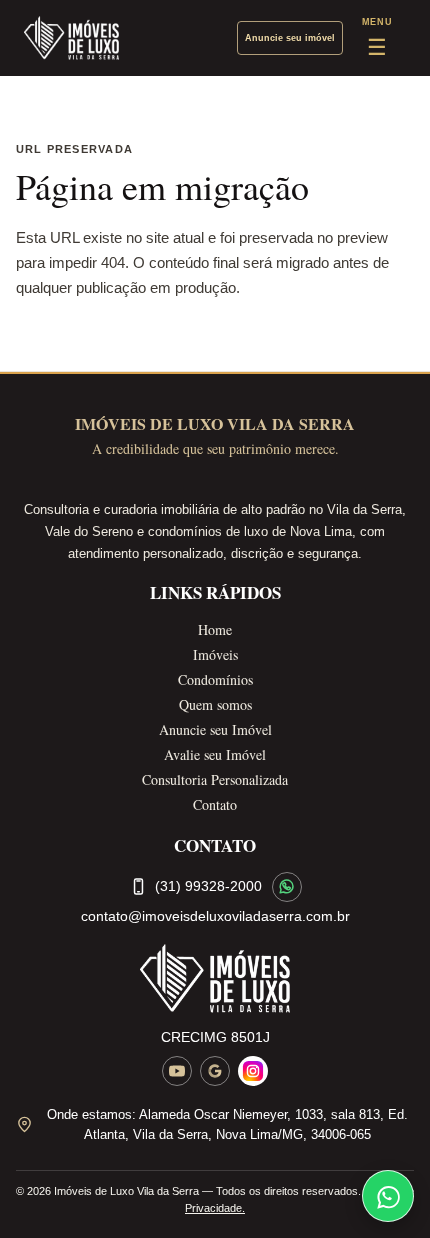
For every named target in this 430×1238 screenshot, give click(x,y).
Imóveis (215, 654)
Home (215, 629)
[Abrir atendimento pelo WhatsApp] (388, 1196)
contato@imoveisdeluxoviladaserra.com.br (215, 916)
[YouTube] (177, 1071)
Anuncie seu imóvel (290, 38)
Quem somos (215, 704)
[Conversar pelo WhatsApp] (287, 887)
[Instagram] (253, 1071)
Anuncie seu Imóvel (215, 729)
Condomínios (215, 679)
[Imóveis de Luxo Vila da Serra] (71, 38)
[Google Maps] (215, 1071)
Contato (215, 804)
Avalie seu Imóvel (215, 754)
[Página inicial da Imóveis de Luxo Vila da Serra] (215, 978)
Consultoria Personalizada (215, 779)
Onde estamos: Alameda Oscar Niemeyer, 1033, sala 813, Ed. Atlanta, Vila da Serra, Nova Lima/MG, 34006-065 (227, 1124)
